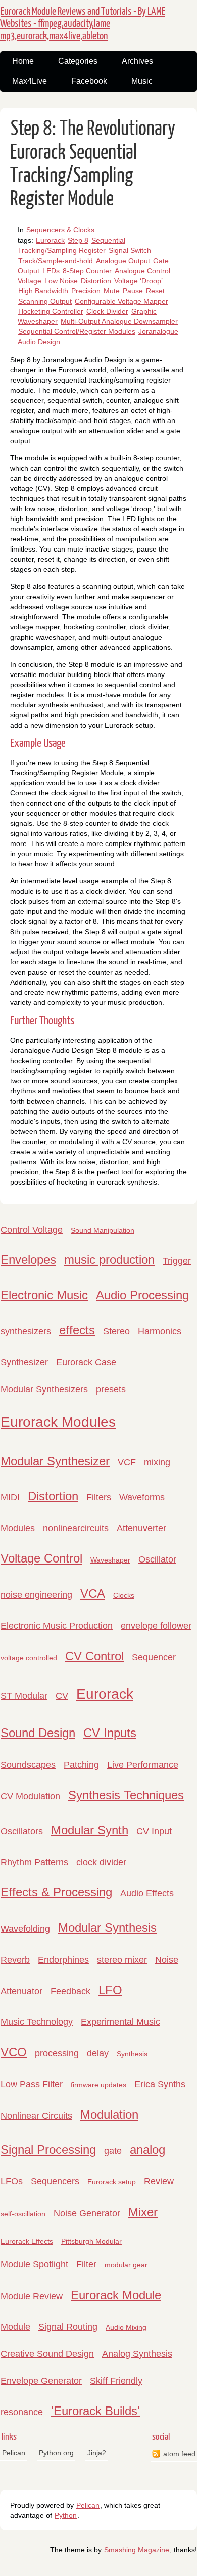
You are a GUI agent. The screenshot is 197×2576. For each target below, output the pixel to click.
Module (15, 2327)
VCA (93, 1594)
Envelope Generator (41, 2381)
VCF (127, 1462)
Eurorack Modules (58, 1422)
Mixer (143, 2212)
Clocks (124, 1595)
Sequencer (154, 1657)
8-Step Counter (87, 271)
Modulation (109, 2114)
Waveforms (142, 1497)
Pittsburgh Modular (91, 2241)
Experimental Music (120, 2022)
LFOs (12, 2181)
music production (109, 1260)
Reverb (15, 1960)
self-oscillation (23, 2214)
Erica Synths (160, 2084)
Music (142, 81)
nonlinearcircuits (76, 1528)
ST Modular (24, 1696)
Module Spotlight (34, 2264)
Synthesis (132, 2054)
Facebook (89, 81)
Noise (167, 1960)
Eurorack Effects (27, 2241)
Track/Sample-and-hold (56, 261)
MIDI (10, 1497)
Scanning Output (45, 301)
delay (98, 2053)
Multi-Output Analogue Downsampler (119, 321)
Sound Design (38, 1733)
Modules (18, 1528)
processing (57, 2053)
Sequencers (55, 2181)
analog (147, 2150)
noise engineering (36, 1595)
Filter (86, 2264)
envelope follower (156, 1626)
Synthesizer (24, 1362)
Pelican (14, 2453)
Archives (137, 61)
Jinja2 (97, 2453)
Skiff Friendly (116, 2381)
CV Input (154, 1831)
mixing (157, 1462)
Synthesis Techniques (126, 1795)
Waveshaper (110, 1560)
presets (111, 1389)
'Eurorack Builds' (95, 2411)
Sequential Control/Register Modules (77, 331)
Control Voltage (32, 1230)
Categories (78, 61)
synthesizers (26, 1331)
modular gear (126, 2265)
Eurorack (50, 240)
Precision (86, 291)
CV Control (94, 1656)
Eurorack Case (86, 1362)
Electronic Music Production (57, 1626)
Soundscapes (28, 1765)
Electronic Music (44, 1295)
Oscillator (157, 1559)
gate (113, 2151)
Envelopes (28, 1260)
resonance (22, 2412)
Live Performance (143, 1765)
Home (23, 61)
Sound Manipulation (103, 1230)
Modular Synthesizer (55, 1461)
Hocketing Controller (51, 311)
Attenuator (21, 1991)
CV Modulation (30, 1796)
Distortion (96, 281)
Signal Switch (130, 250)
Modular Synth (90, 1830)
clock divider (101, 1862)
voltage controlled (29, 1658)
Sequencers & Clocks (60, 230)
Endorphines (63, 1960)
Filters (99, 1497)
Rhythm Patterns (34, 1862)
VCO (14, 2052)
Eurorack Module (116, 2295)
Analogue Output (123, 261)
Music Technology (37, 2022)
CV (62, 1696)
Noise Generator (87, 2213)
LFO (110, 1990)
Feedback (70, 1991)
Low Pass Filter (32, 2084)
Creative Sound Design (47, 2354)
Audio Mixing (126, 2327)
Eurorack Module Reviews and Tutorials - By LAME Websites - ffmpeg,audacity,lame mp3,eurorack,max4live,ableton (83, 24)
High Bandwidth (43, 291)
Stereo (116, 1331)
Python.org (56, 2453)
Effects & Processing (56, 1892)
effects (77, 1330)
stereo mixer (122, 1960)
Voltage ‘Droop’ (138, 281)
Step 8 (78, 240)
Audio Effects (147, 1893)
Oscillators (22, 1831)
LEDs (51, 271)
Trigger (177, 1261)
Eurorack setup (112, 2182)
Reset (155, 291)
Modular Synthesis (107, 1928)
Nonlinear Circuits (36, 2116)
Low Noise (61, 281)
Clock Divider (107, 311)
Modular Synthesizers (44, 1389)
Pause (133, 291)
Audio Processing (142, 1295)
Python (66, 2515)
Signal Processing (48, 2150)
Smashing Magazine (137, 2550)
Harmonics (160, 1331)
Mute (112, 291)
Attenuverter (141, 1528)
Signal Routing (68, 2327)
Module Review (32, 2296)
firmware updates (98, 2085)
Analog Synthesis (137, 2354)
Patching (81, 1765)
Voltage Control (41, 1558)
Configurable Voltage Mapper (121, 301)
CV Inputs (110, 1733)
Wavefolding (25, 1929)
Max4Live (30, 81)
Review (159, 2181)
